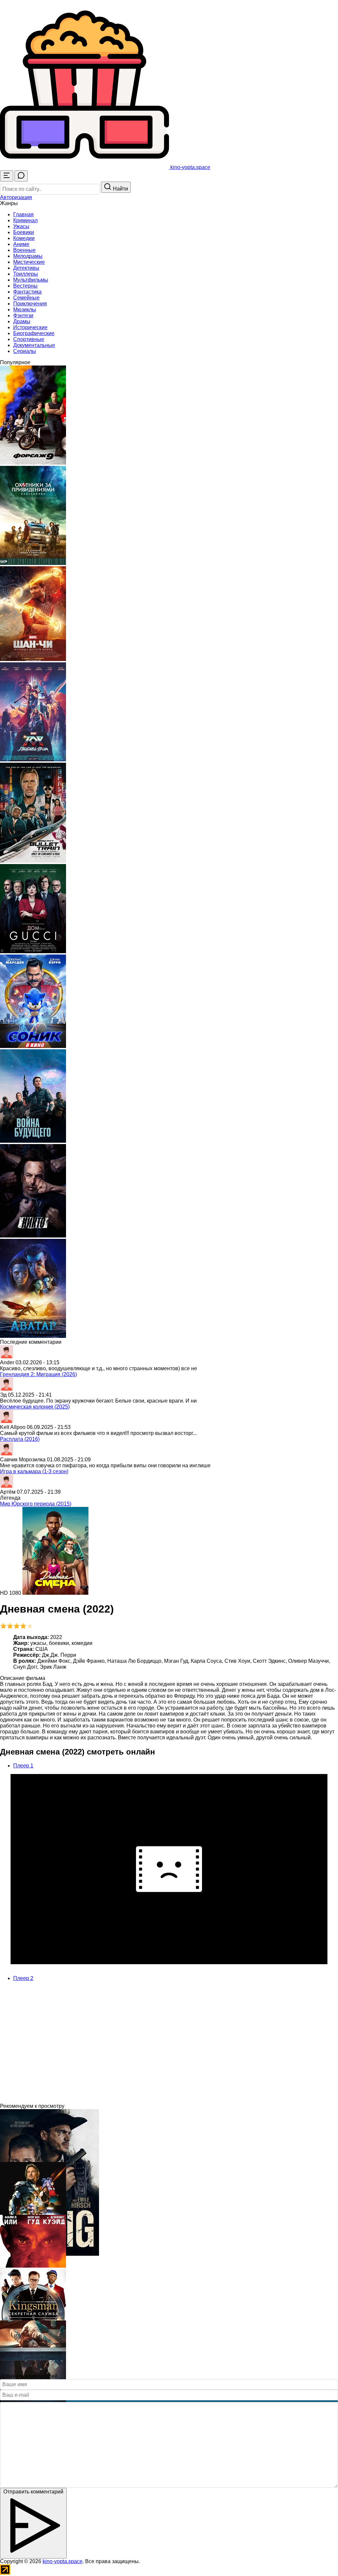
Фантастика (27, 292)
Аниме (21, 244)
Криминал (25, 220)
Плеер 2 (23, 1978)
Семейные (26, 298)
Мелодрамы (28, 256)
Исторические (30, 327)
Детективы (26, 268)
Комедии (24, 238)
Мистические (29, 262)
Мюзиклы (25, 310)
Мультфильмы (31, 280)
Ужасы (21, 226)
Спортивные (29, 339)
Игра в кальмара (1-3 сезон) (34, 1471)
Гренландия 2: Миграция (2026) (38, 1374)
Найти (120, 189)
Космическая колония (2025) (35, 1407)
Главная (23, 214)
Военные (24, 250)
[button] (16, 197)
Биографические (34, 333)
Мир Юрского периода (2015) (36, 1504)
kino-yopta (190, 167)
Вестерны (25, 286)
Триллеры (26, 274)
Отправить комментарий (33, 2492)
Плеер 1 (23, 1766)
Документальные (34, 345)
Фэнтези (23, 315)
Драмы (22, 321)
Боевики (24, 232)
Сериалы (25, 351)
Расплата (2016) (20, 1439)
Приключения (30, 304)
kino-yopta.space (63, 2561)
